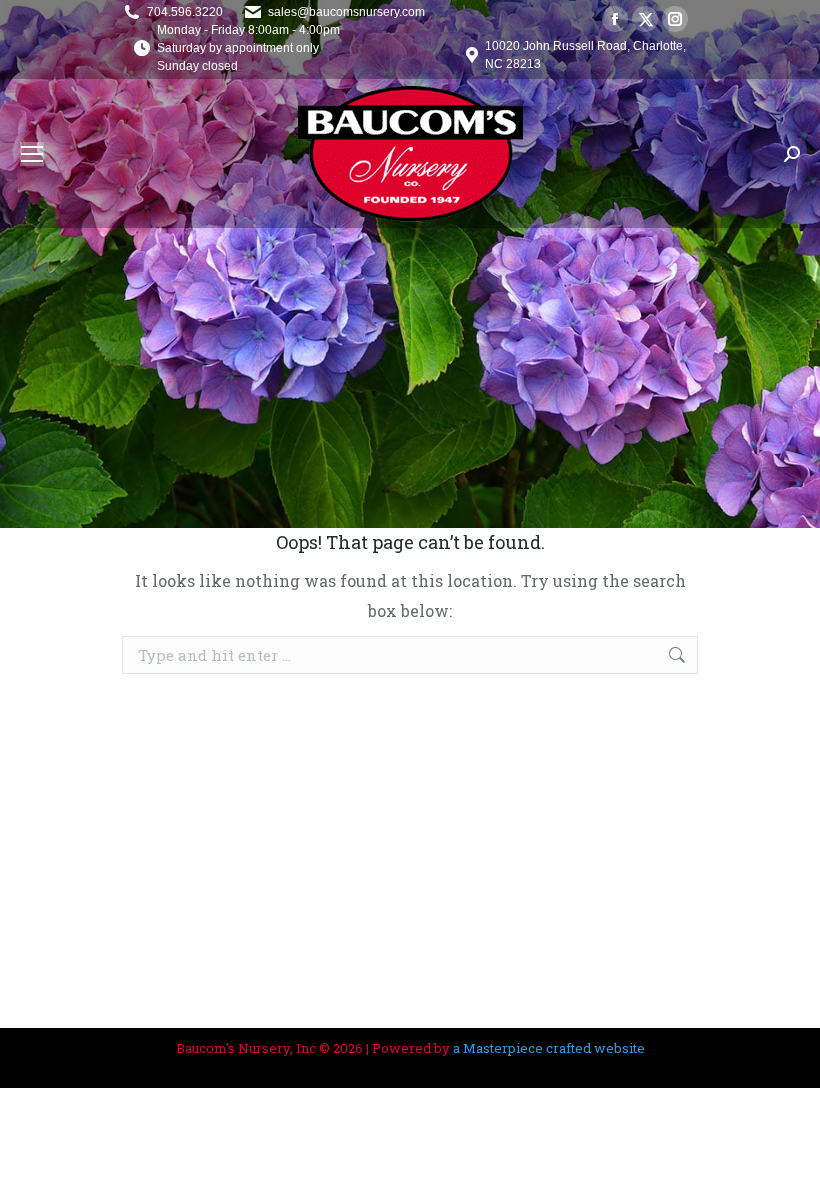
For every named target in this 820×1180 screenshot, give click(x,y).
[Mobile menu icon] (32, 154)
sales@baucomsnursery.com (346, 12)
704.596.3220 (185, 12)
